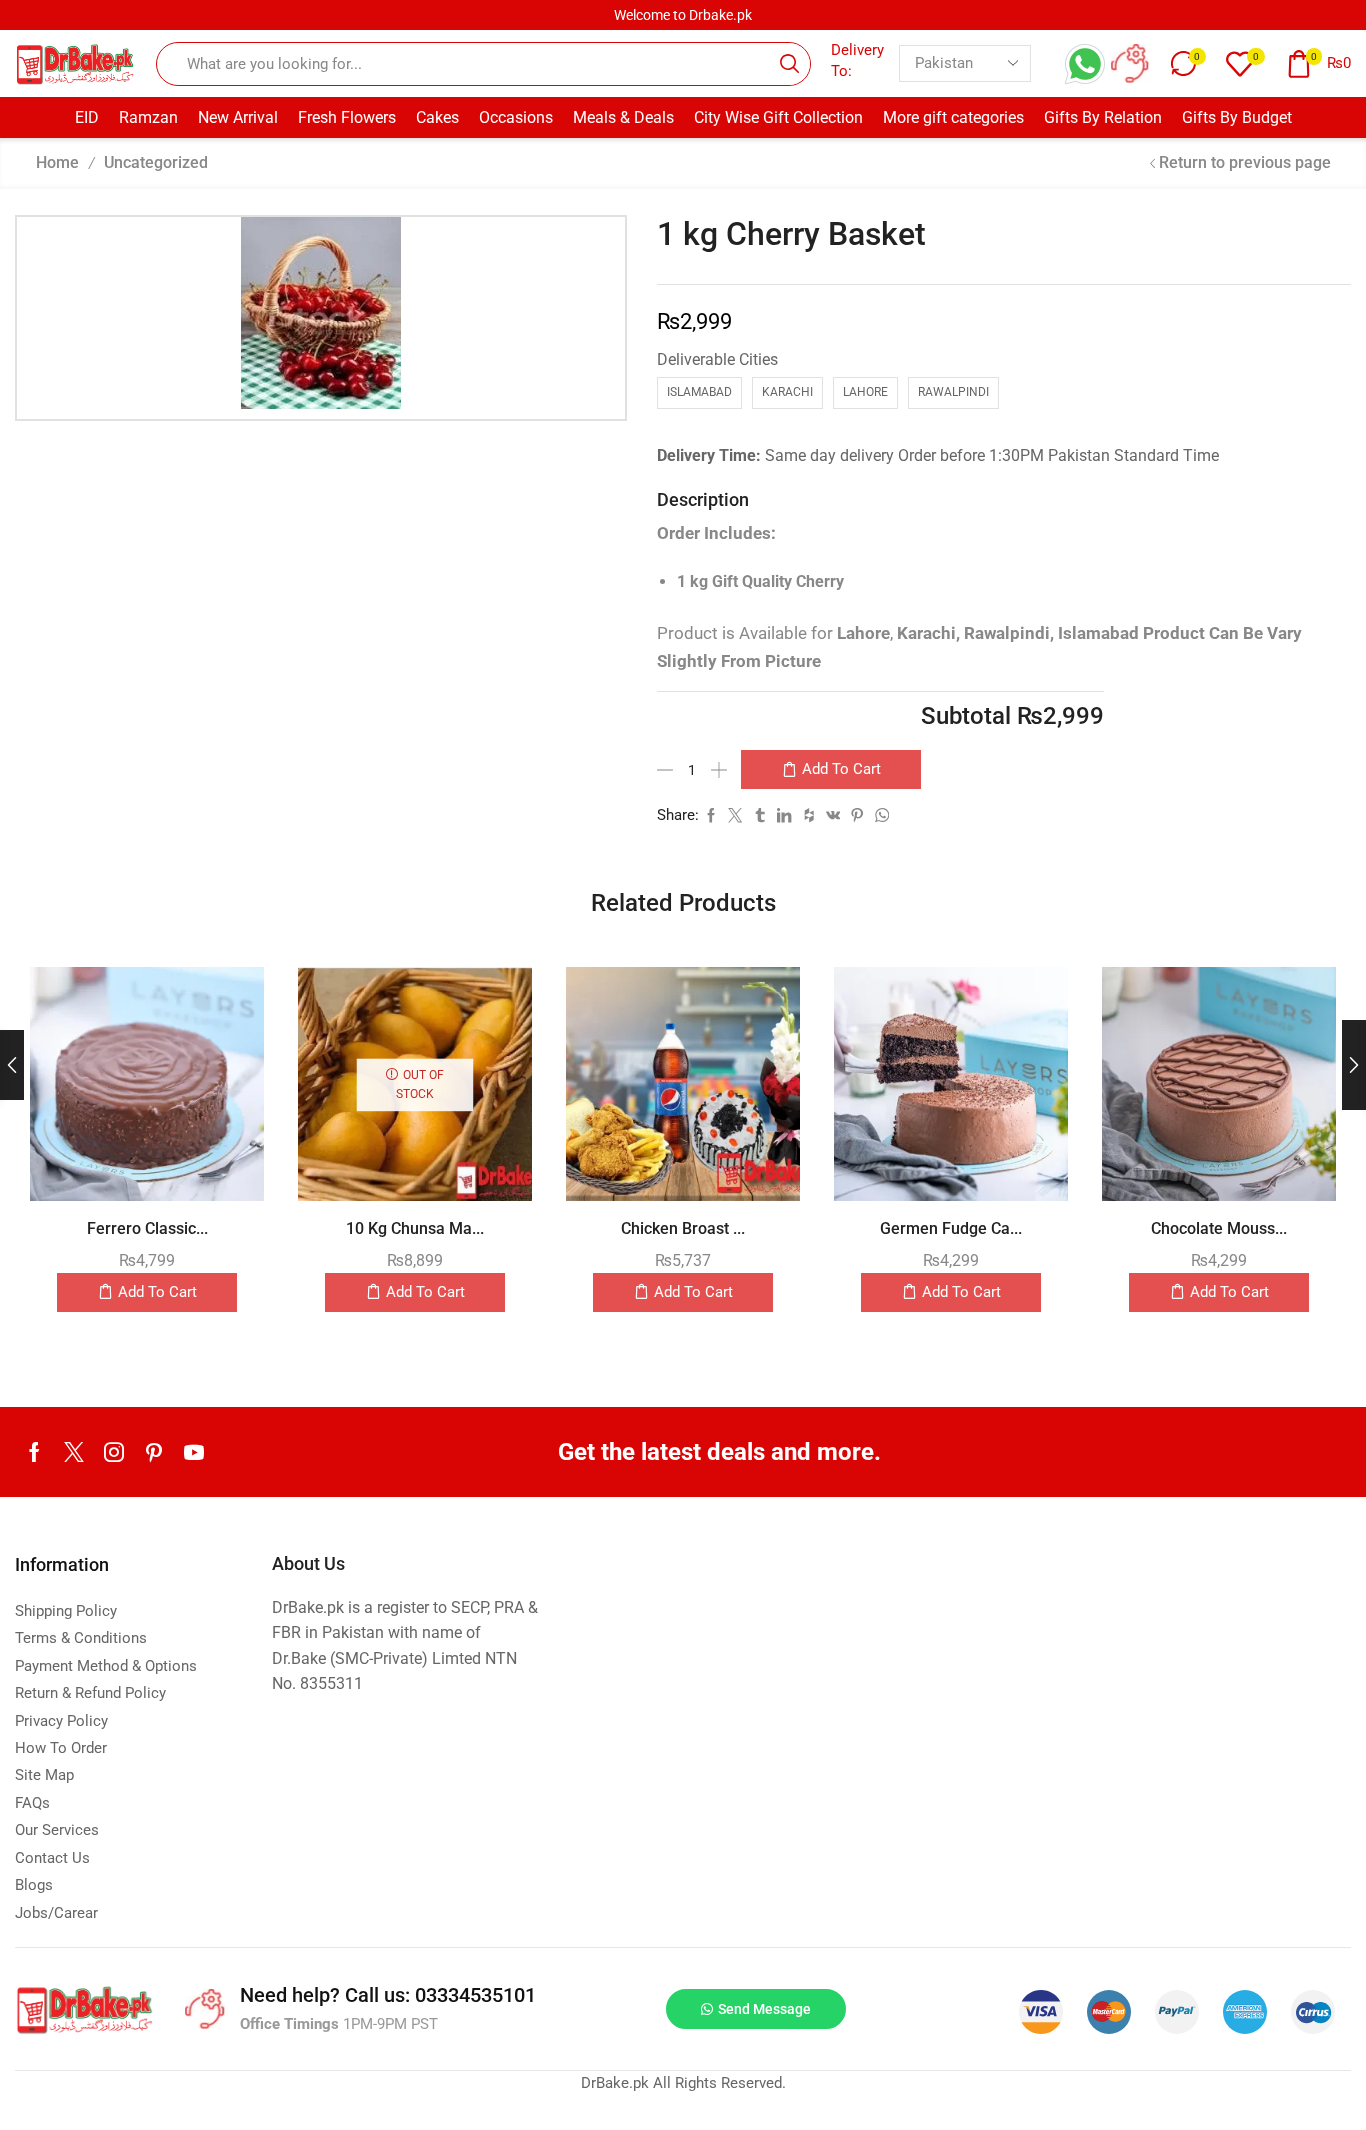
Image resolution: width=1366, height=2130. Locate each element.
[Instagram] (114, 1452)
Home (57, 162)
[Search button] (789, 64)
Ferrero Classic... (147, 1228)
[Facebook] (34, 1452)
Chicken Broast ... (683, 1228)
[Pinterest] (154, 1452)
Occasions (516, 117)
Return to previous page (1245, 162)
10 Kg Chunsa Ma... (415, 1228)
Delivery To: (857, 60)
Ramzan (148, 117)
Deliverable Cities (717, 359)
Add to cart (841, 769)
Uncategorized (156, 162)
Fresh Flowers (347, 117)
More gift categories (953, 117)
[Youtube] (194, 1452)
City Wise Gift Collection (778, 117)
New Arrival (238, 117)
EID (87, 117)
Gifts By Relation (1103, 117)
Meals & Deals (623, 117)
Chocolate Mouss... (1219, 1228)
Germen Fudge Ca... (951, 1228)
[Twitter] (74, 1452)
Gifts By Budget (1237, 117)
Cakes (437, 117)
